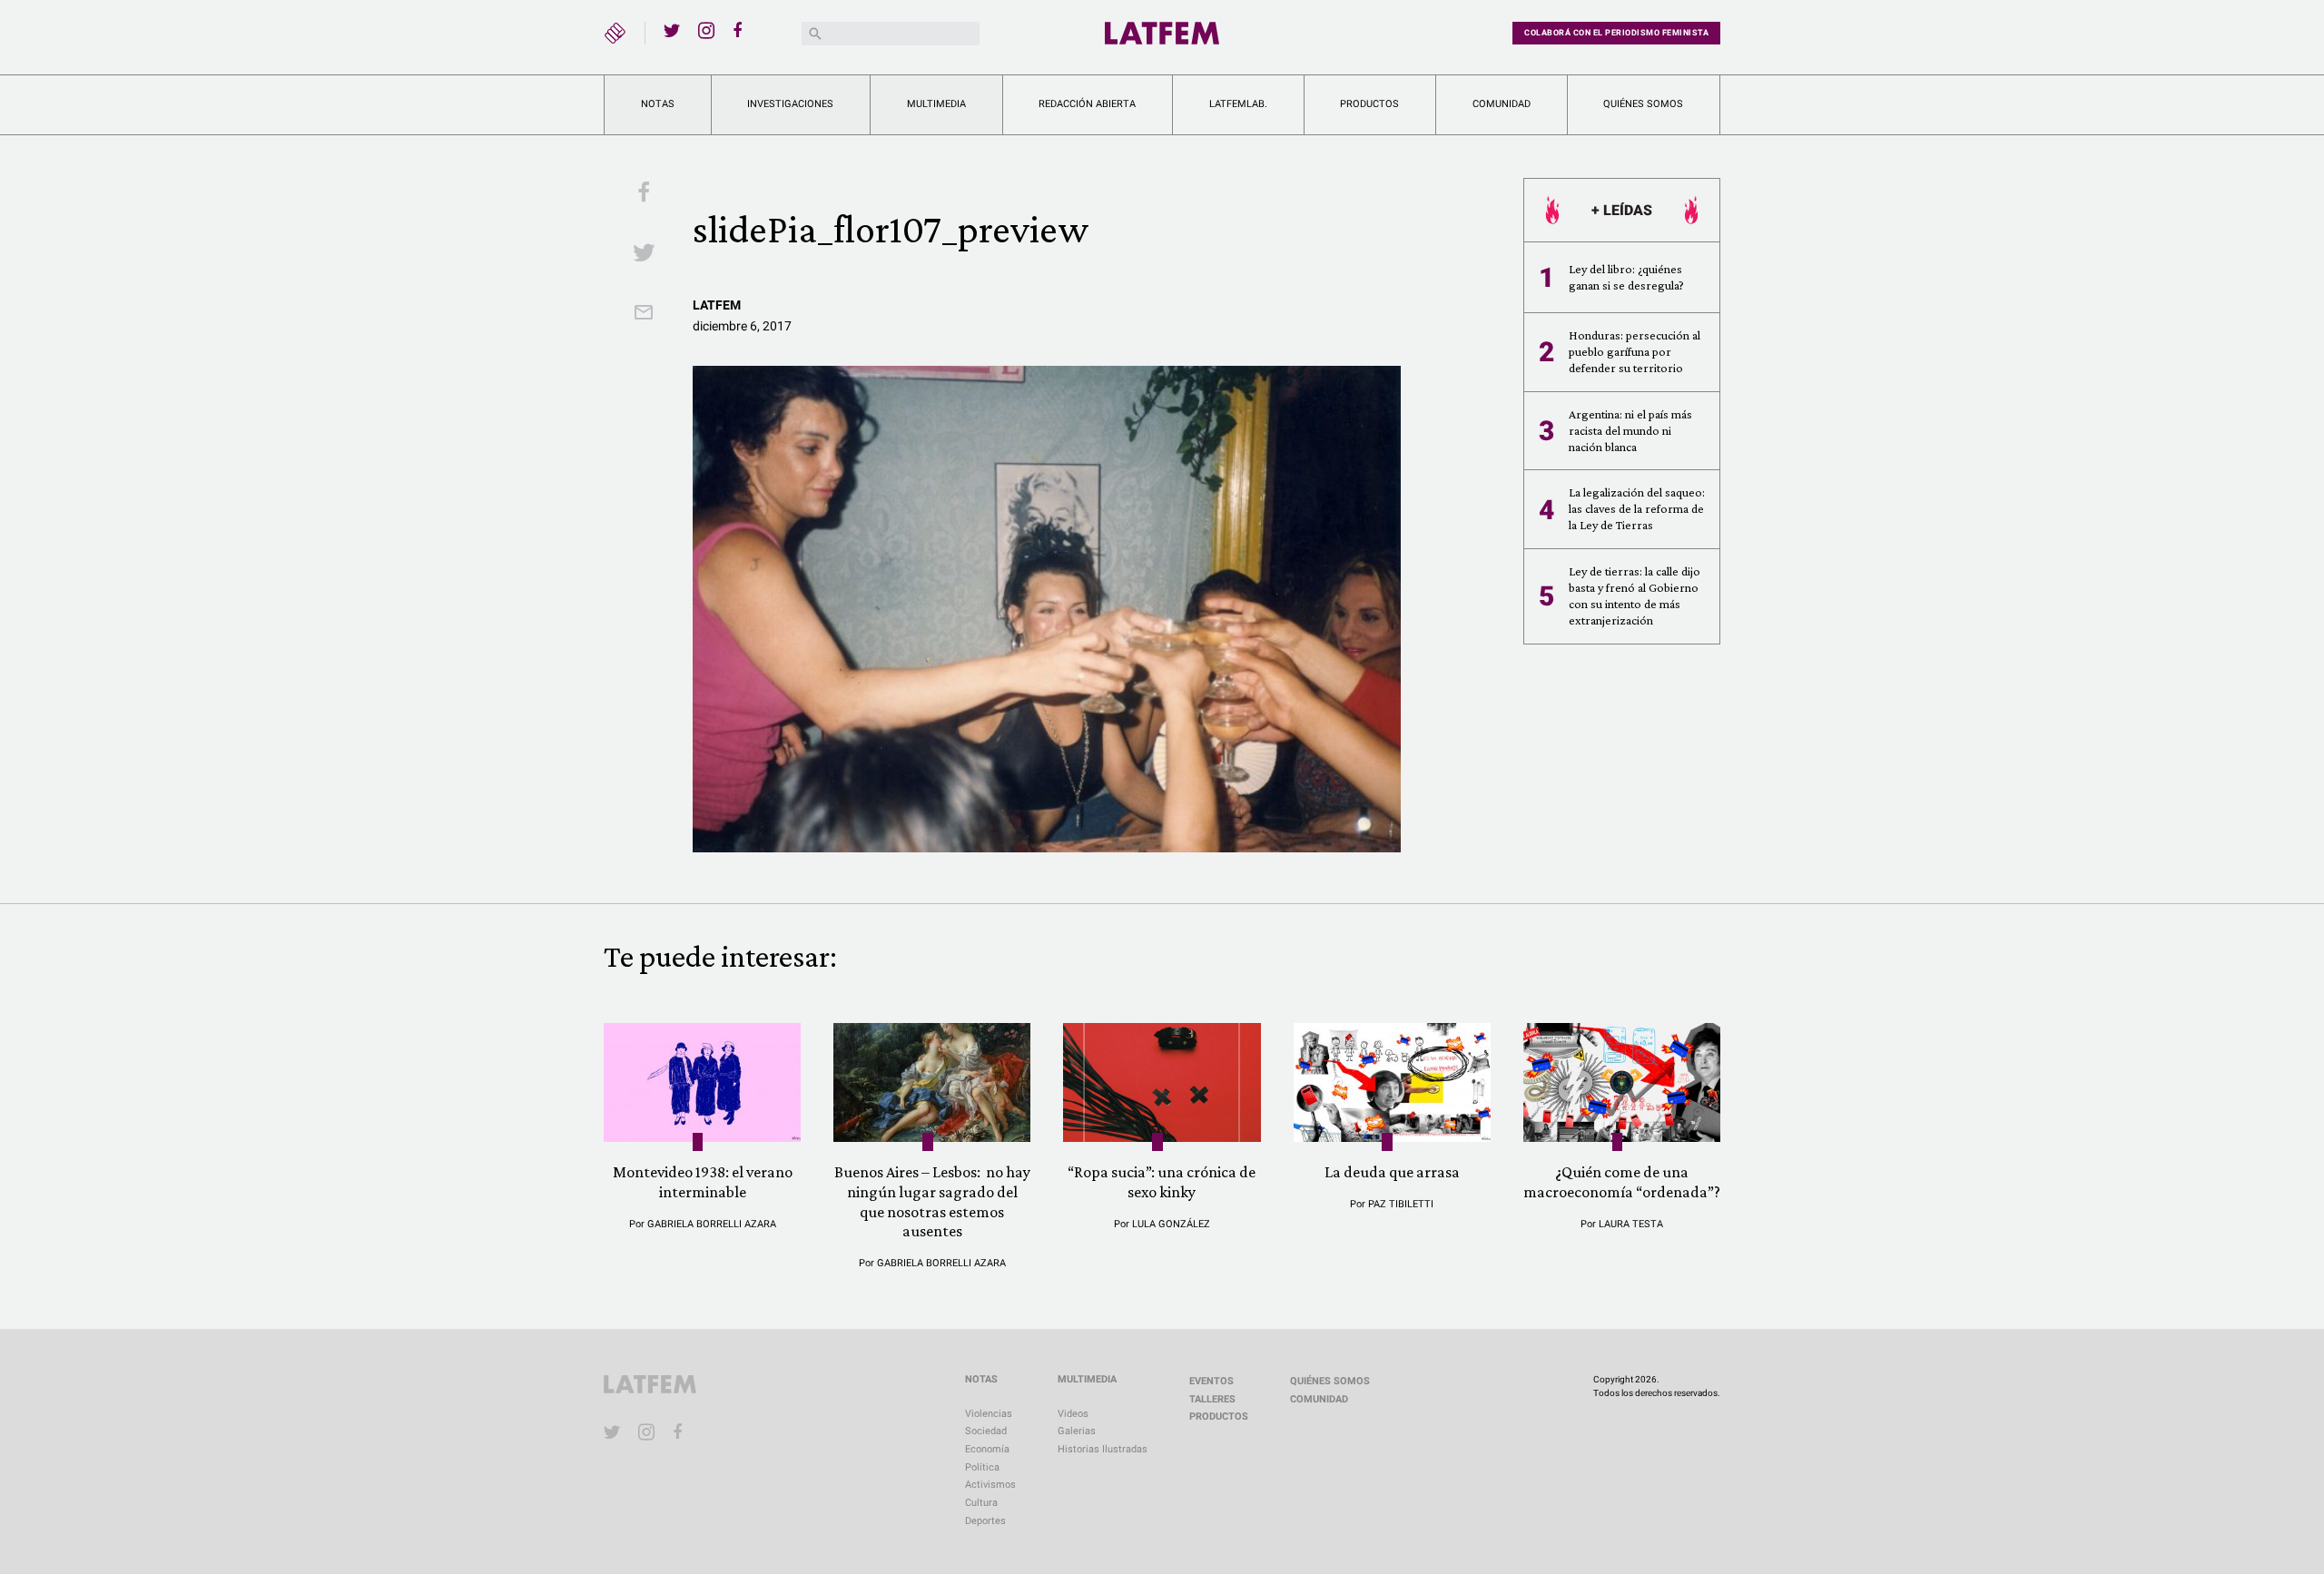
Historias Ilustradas (1103, 1449)
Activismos (990, 1485)
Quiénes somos (1643, 104)
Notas (658, 104)
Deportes (985, 1521)
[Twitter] (672, 30)
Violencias (989, 1414)
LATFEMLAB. (1238, 104)
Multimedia (936, 104)
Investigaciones (790, 104)
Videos (1073, 1414)
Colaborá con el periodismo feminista (1616, 33)
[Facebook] (741, 30)
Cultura (981, 1503)
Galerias (1077, 1431)
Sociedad (986, 1431)
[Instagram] (706, 30)
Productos (1369, 104)
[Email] (644, 314)
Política (982, 1467)
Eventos (1211, 1381)
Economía (987, 1449)
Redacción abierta (1087, 104)
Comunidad (1502, 104)
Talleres (1212, 1399)
